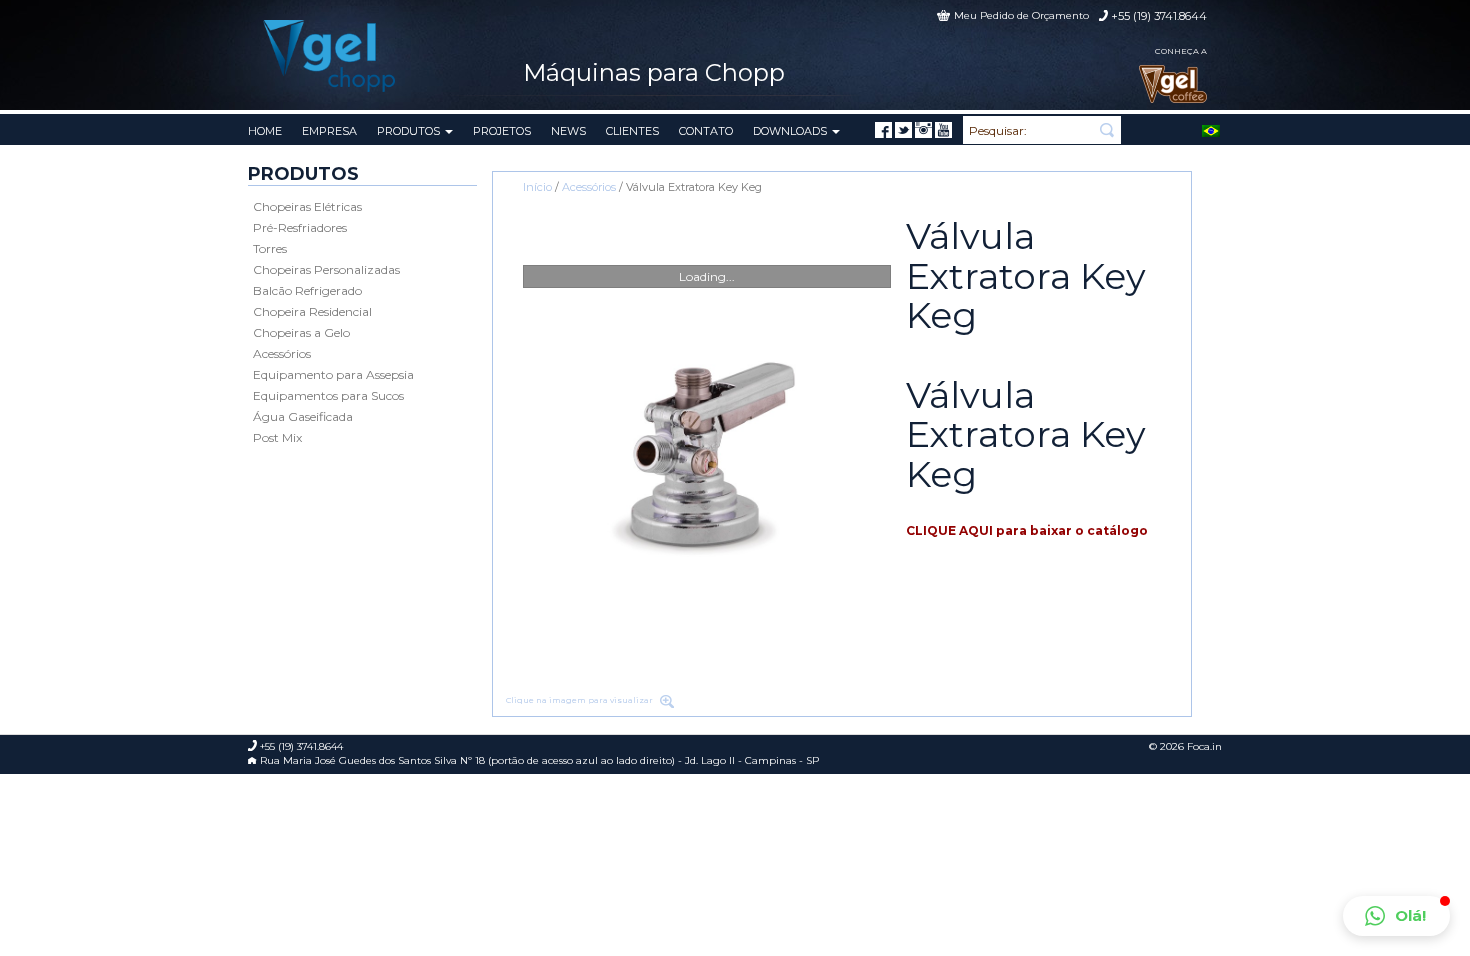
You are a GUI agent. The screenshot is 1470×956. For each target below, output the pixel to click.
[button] (1396, 916)
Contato (706, 131)
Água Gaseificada (303, 416)
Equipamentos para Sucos (328, 395)
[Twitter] (903, 130)
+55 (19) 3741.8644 (1159, 16)
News (568, 131)
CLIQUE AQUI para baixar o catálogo (1027, 530)
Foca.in (1204, 746)
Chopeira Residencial (312, 311)
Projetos (502, 131)
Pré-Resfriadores (300, 227)
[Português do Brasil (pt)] (1211, 129)
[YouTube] (943, 130)
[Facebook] (883, 130)
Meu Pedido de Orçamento (1021, 15)
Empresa (329, 131)
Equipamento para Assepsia (333, 374)
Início (537, 187)
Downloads (791, 131)
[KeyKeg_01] (707, 452)
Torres (270, 248)
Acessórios (282, 353)
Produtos (410, 131)
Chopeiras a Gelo (301, 332)
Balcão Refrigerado (307, 290)
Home (265, 131)
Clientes (632, 131)
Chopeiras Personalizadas (326, 269)
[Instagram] (923, 130)
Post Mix (277, 437)
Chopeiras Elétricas (307, 206)
